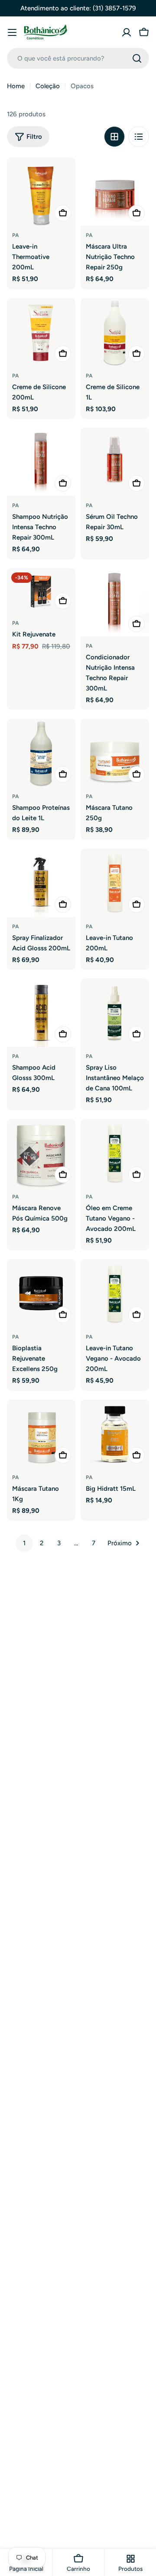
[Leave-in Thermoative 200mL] (41, 192)
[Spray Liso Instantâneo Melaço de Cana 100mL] (115, 1013)
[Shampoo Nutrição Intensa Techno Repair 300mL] (41, 462)
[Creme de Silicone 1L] (115, 332)
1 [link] (24, 1543)
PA (16, 235)
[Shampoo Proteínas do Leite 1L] (41, 753)
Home (16, 86)
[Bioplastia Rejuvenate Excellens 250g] (41, 1293)
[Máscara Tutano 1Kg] (41, 1434)
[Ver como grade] (114, 137)
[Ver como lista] (139, 137)
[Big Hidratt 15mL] (115, 1434)
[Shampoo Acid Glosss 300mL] (41, 1013)
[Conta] (127, 32)
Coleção (48, 86)
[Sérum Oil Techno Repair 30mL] (115, 462)
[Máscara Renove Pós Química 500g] (41, 1153)
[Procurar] (137, 58)
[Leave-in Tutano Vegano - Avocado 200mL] (115, 1293)
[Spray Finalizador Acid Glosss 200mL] (41, 883)
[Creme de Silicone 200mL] (41, 332)
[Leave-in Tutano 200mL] (115, 883)
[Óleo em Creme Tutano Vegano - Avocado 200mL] (115, 1153)
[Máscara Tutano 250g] (115, 753)
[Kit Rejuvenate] (41, 591)
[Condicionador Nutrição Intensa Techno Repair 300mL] (115, 602)
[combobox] (78, 58)
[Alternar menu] (12, 32)
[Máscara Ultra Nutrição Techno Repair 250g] (115, 192)
